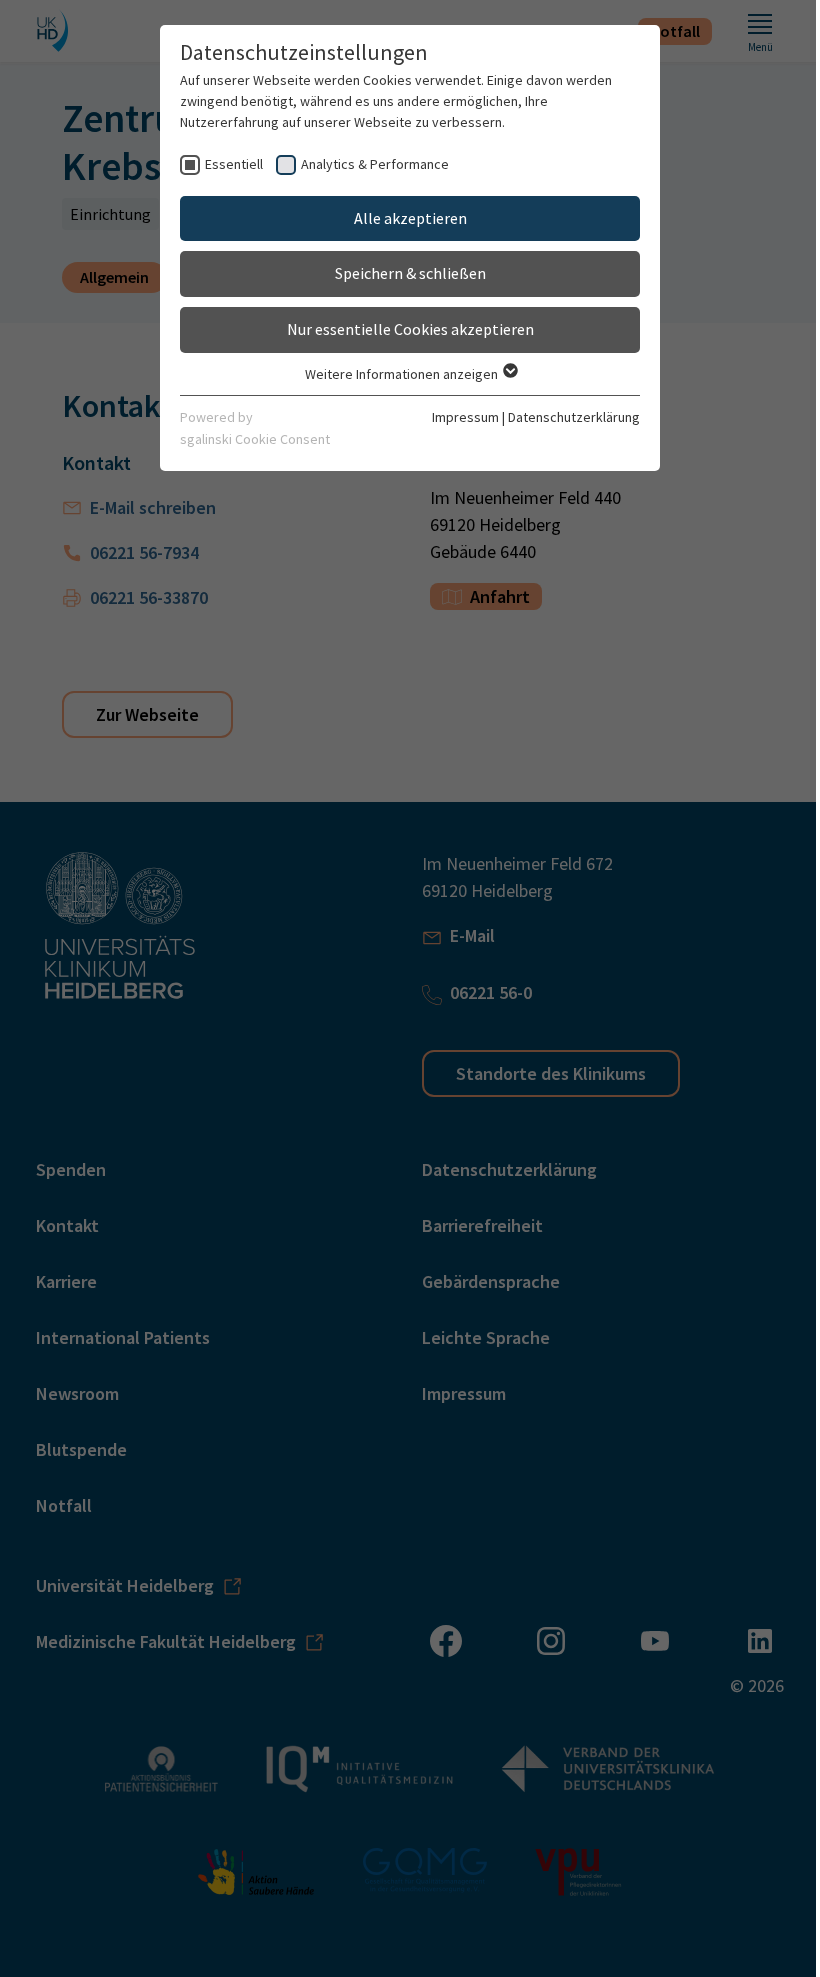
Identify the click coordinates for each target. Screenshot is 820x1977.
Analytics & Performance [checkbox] (375, 164)
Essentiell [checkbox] (234, 164)
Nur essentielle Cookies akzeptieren (410, 329)
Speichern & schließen (410, 273)
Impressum (465, 417)
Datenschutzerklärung (574, 417)
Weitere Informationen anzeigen (403, 374)
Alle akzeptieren (410, 218)
